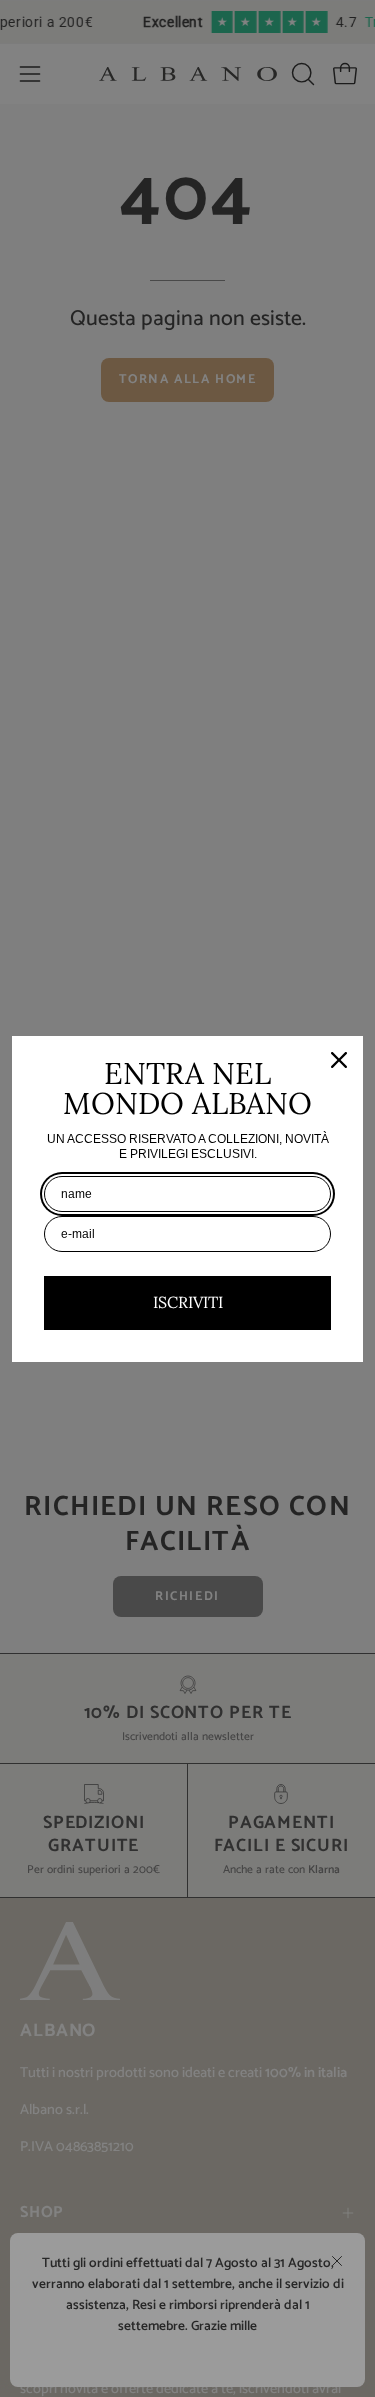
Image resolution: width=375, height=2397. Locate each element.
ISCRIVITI (188, 1302)
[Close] (339, 1060)
